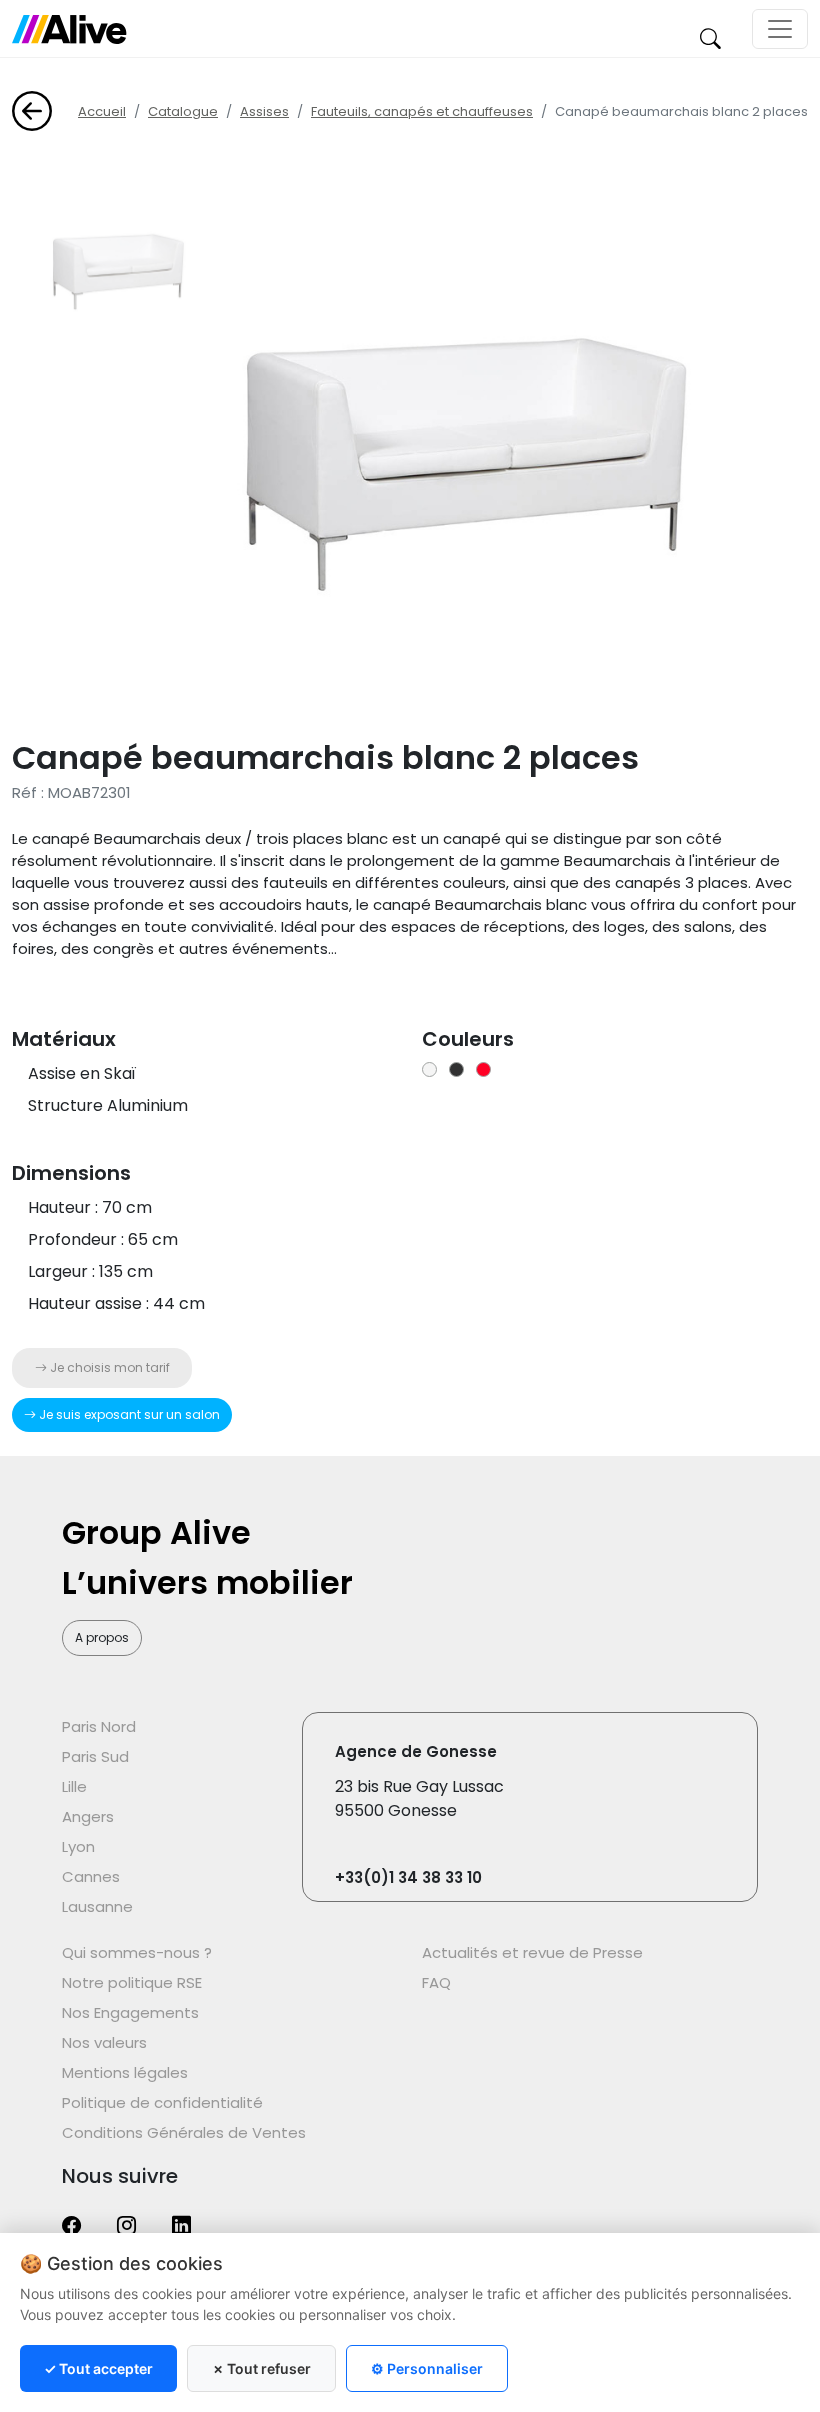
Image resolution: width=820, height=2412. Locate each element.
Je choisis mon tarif (108, 1367)
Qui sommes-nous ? (137, 1952)
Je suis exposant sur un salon (128, 1414)
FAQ (436, 1982)
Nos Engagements (130, 2012)
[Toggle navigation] (780, 29)
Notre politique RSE (132, 1982)
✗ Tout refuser (261, 2368)
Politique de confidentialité (162, 2102)
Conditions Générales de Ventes (184, 2132)
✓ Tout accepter (98, 2368)
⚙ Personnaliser (427, 2368)
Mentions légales (125, 2072)
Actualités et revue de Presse (532, 1952)
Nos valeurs (104, 2042)
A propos (102, 1637)
